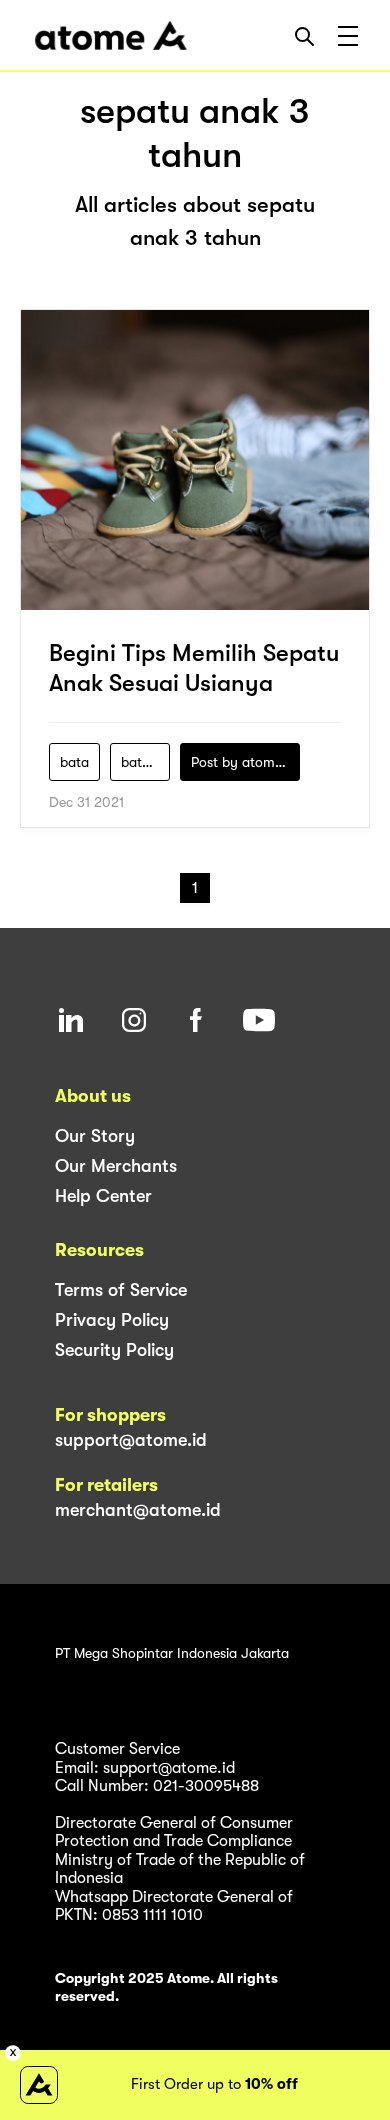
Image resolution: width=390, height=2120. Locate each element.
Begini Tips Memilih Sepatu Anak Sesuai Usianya (194, 668)
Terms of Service (121, 1290)
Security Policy (114, 1350)
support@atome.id (131, 1440)
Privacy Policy (112, 1320)
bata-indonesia (145, 762)
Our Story (95, 1136)
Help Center (103, 1196)
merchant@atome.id (138, 1510)
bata (74, 762)
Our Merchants (116, 1166)
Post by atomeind (245, 762)
